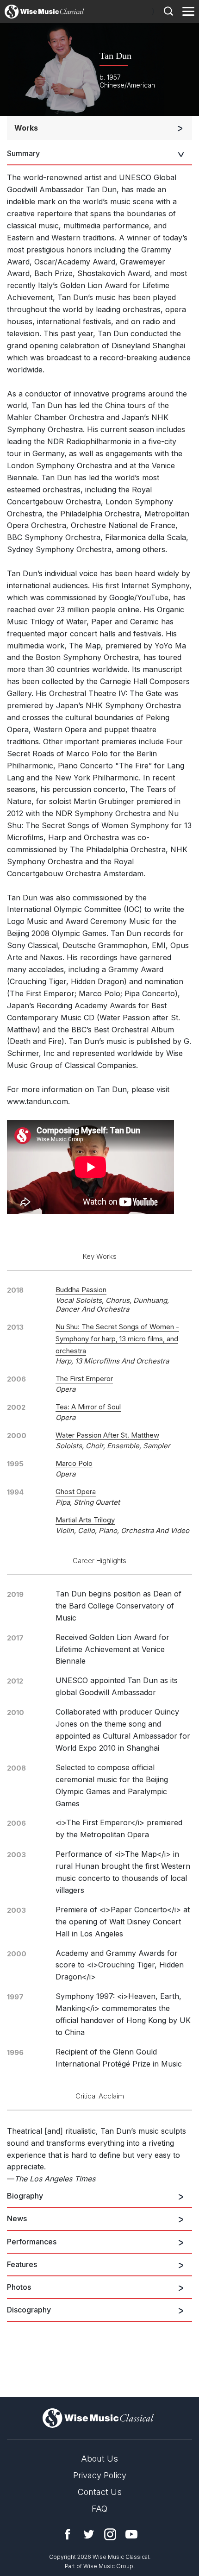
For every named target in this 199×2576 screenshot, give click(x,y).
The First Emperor (84, 1379)
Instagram (110, 2534)
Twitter (89, 2534)
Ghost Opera (76, 1492)
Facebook (68, 2534)
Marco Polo (74, 1463)
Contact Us (100, 2492)
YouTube (131, 2534)
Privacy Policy (100, 2475)
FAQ (99, 2509)
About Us (99, 2459)
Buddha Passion (81, 1290)
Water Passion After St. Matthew (107, 1435)
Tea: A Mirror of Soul (88, 1407)
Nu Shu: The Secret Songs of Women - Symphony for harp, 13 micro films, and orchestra (117, 1339)
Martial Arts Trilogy (85, 1520)
